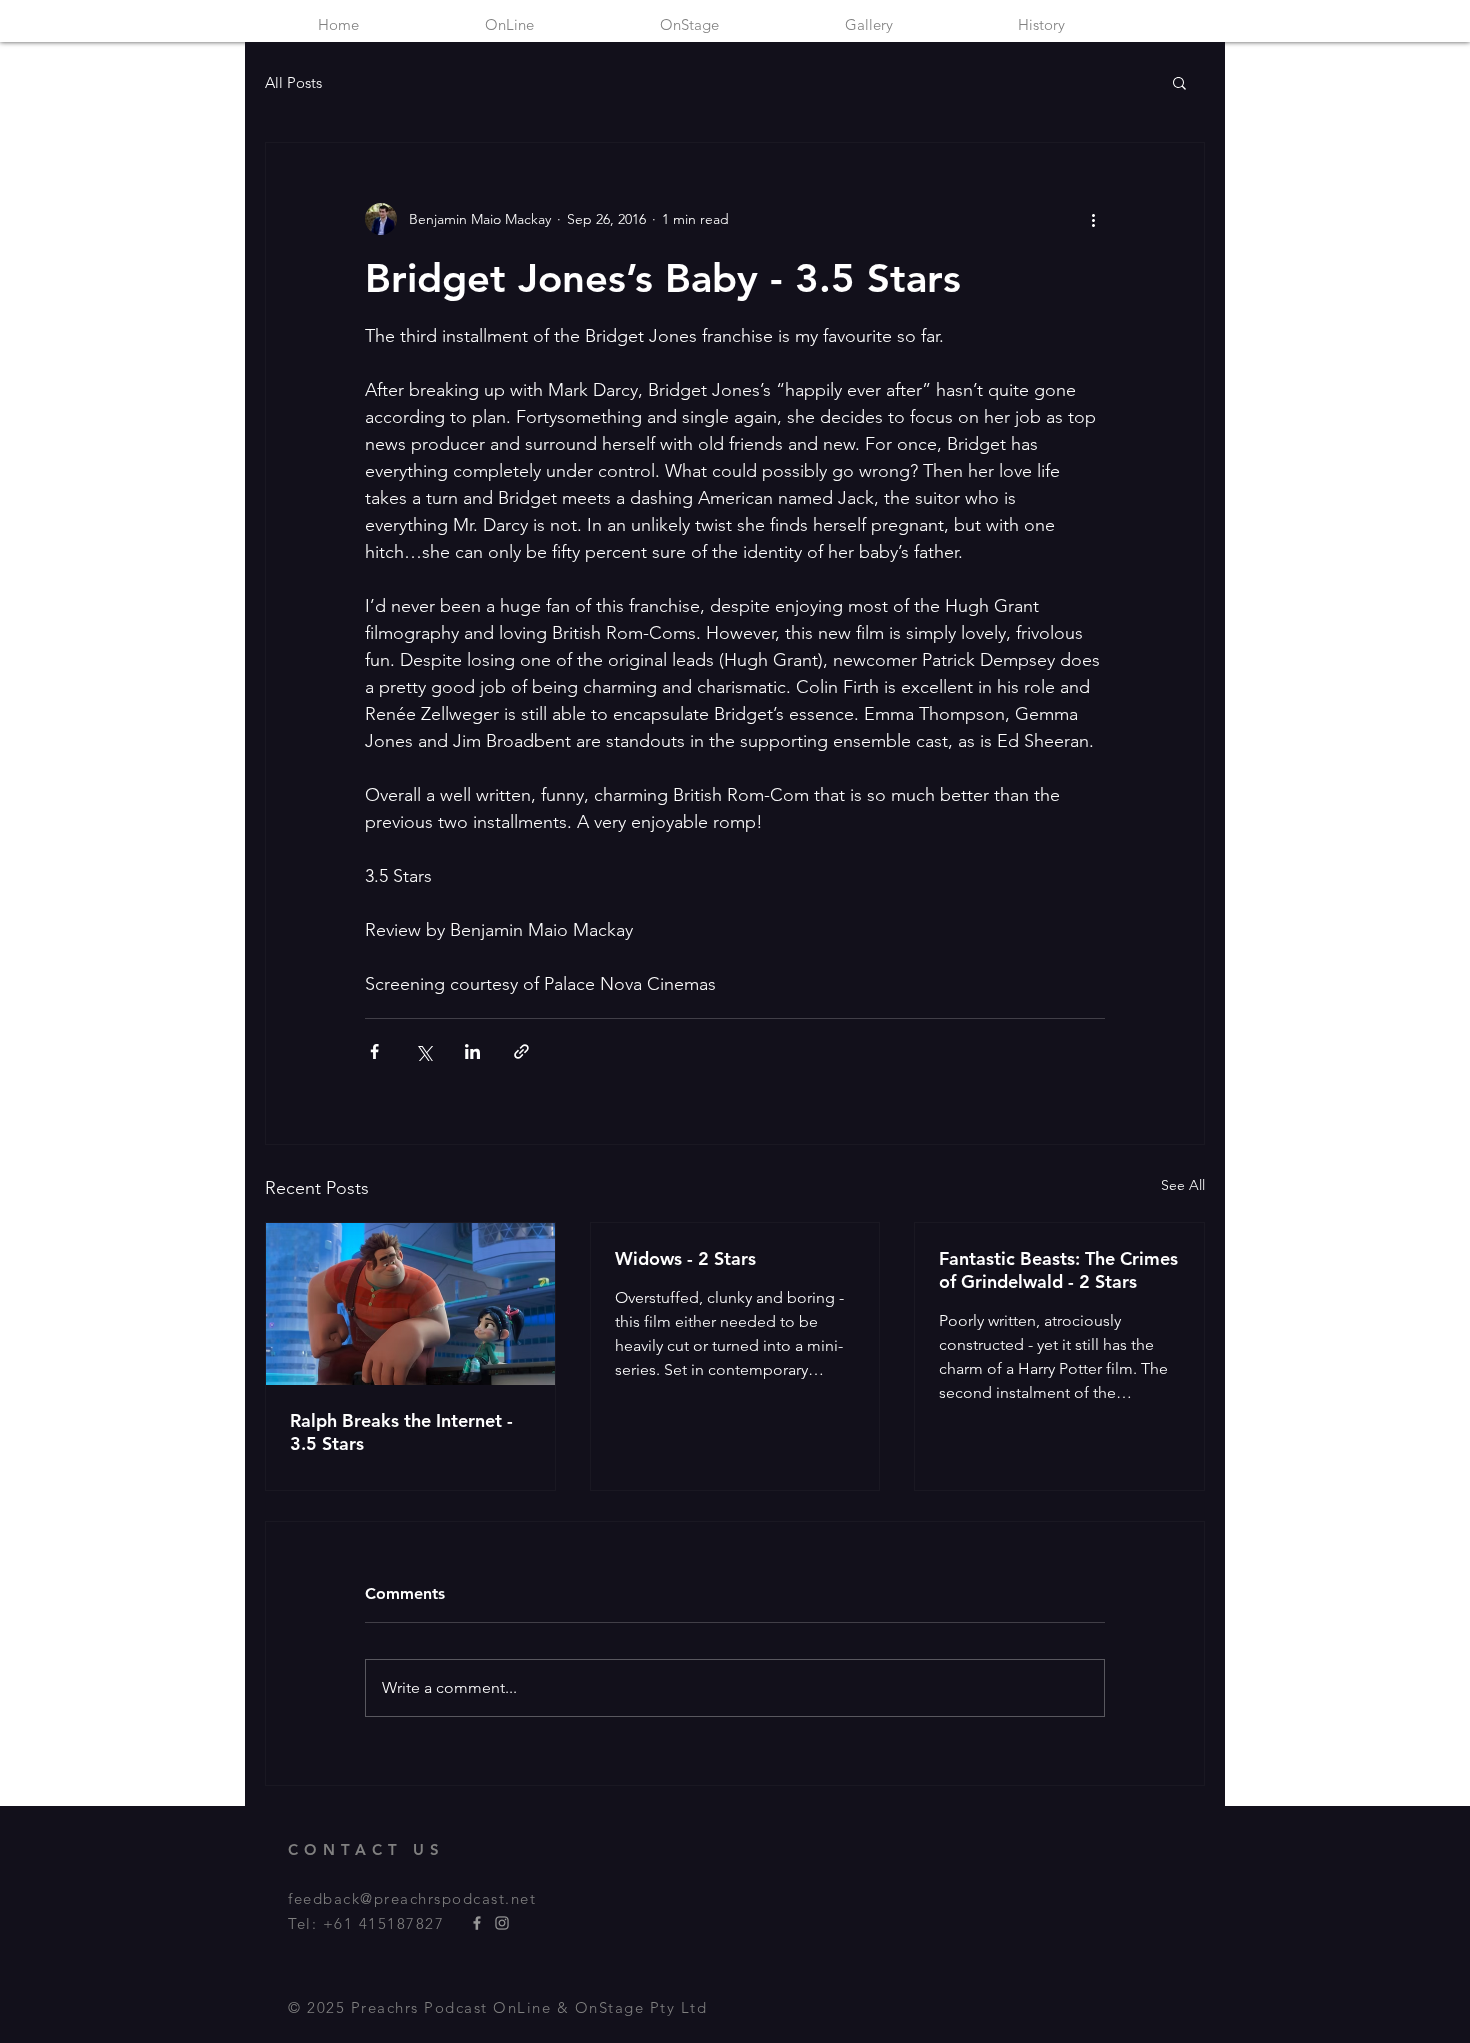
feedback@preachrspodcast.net (412, 1898)
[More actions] (1093, 219)
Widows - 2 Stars (685, 1258)
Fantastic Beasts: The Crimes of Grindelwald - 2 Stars (1058, 1270)
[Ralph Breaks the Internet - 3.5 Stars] (410, 1304)
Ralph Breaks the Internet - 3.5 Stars (401, 1432)
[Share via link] (521, 1051)
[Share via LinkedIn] (472, 1051)
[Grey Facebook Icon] (477, 1923)
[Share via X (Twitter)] (423, 1051)
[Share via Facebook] (374, 1051)
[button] (1179, 82)
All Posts (293, 82)
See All (1183, 1185)
